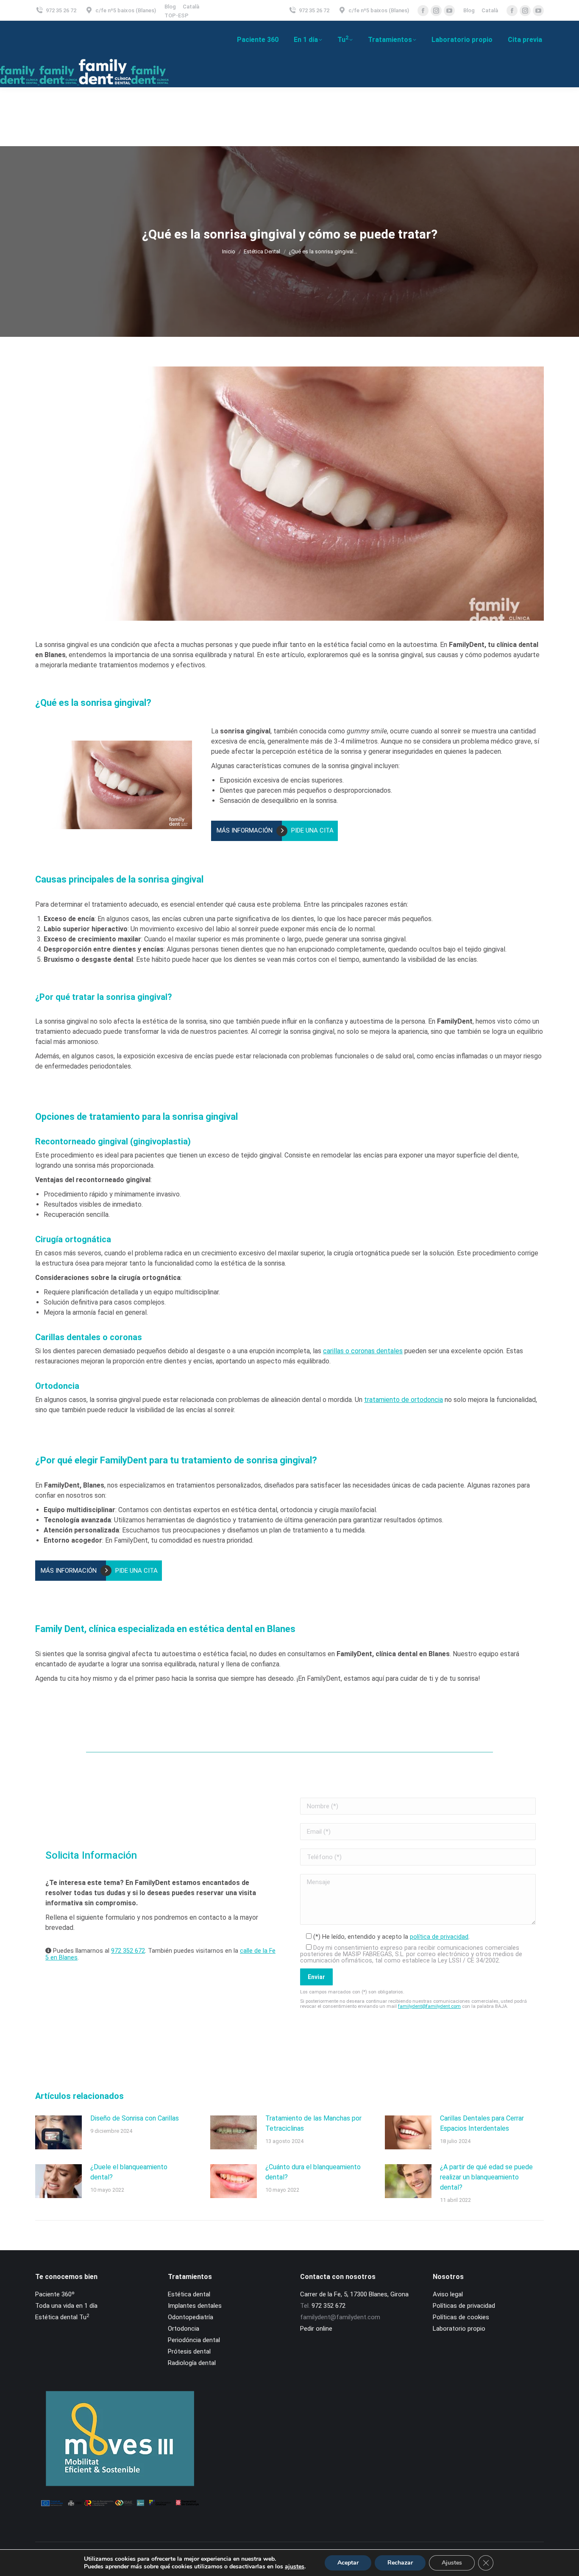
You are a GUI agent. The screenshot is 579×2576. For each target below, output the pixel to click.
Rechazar (400, 2563)
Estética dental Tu (62, 2317)
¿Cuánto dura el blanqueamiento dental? (313, 2172)
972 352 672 (128, 1951)
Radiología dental (192, 2363)
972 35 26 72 (61, 10)
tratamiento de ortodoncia (404, 1400)
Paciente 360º (55, 2294)
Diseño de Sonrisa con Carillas (135, 2118)
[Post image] (58, 2132)
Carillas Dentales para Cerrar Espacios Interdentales (482, 2123)
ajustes (295, 2567)
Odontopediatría (191, 2317)
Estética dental (189, 2294)
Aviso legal (448, 2294)
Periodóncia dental (194, 2340)
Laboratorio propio (459, 2329)
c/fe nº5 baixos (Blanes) (126, 10)
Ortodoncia (184, 2329)
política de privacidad (439, 1937)
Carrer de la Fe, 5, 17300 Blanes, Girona (354, 2294)
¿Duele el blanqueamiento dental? (129, 2172)
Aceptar (348, 2563)
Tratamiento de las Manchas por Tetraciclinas (313, 2123)
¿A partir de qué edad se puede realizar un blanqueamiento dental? (486, 2177)
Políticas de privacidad (464, 2306)
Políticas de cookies (461, 2317)
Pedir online (316, 2329)
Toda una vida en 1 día (66, 2306)
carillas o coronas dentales (363, 1351)
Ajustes (452, 2563)
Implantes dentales (195, 2306)
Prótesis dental (189, 2351)
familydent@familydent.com (429, 2006)
